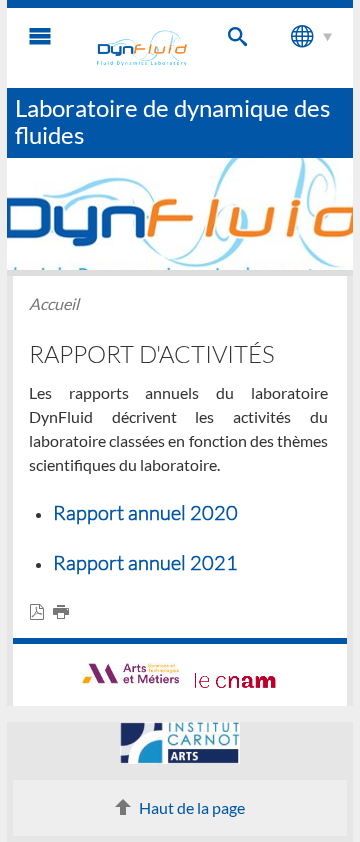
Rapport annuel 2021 (145, 562)
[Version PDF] (41, 612)
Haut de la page (192, 807)
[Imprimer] (65, 612)
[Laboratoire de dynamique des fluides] (142, 48)
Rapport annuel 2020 (145, 512)
